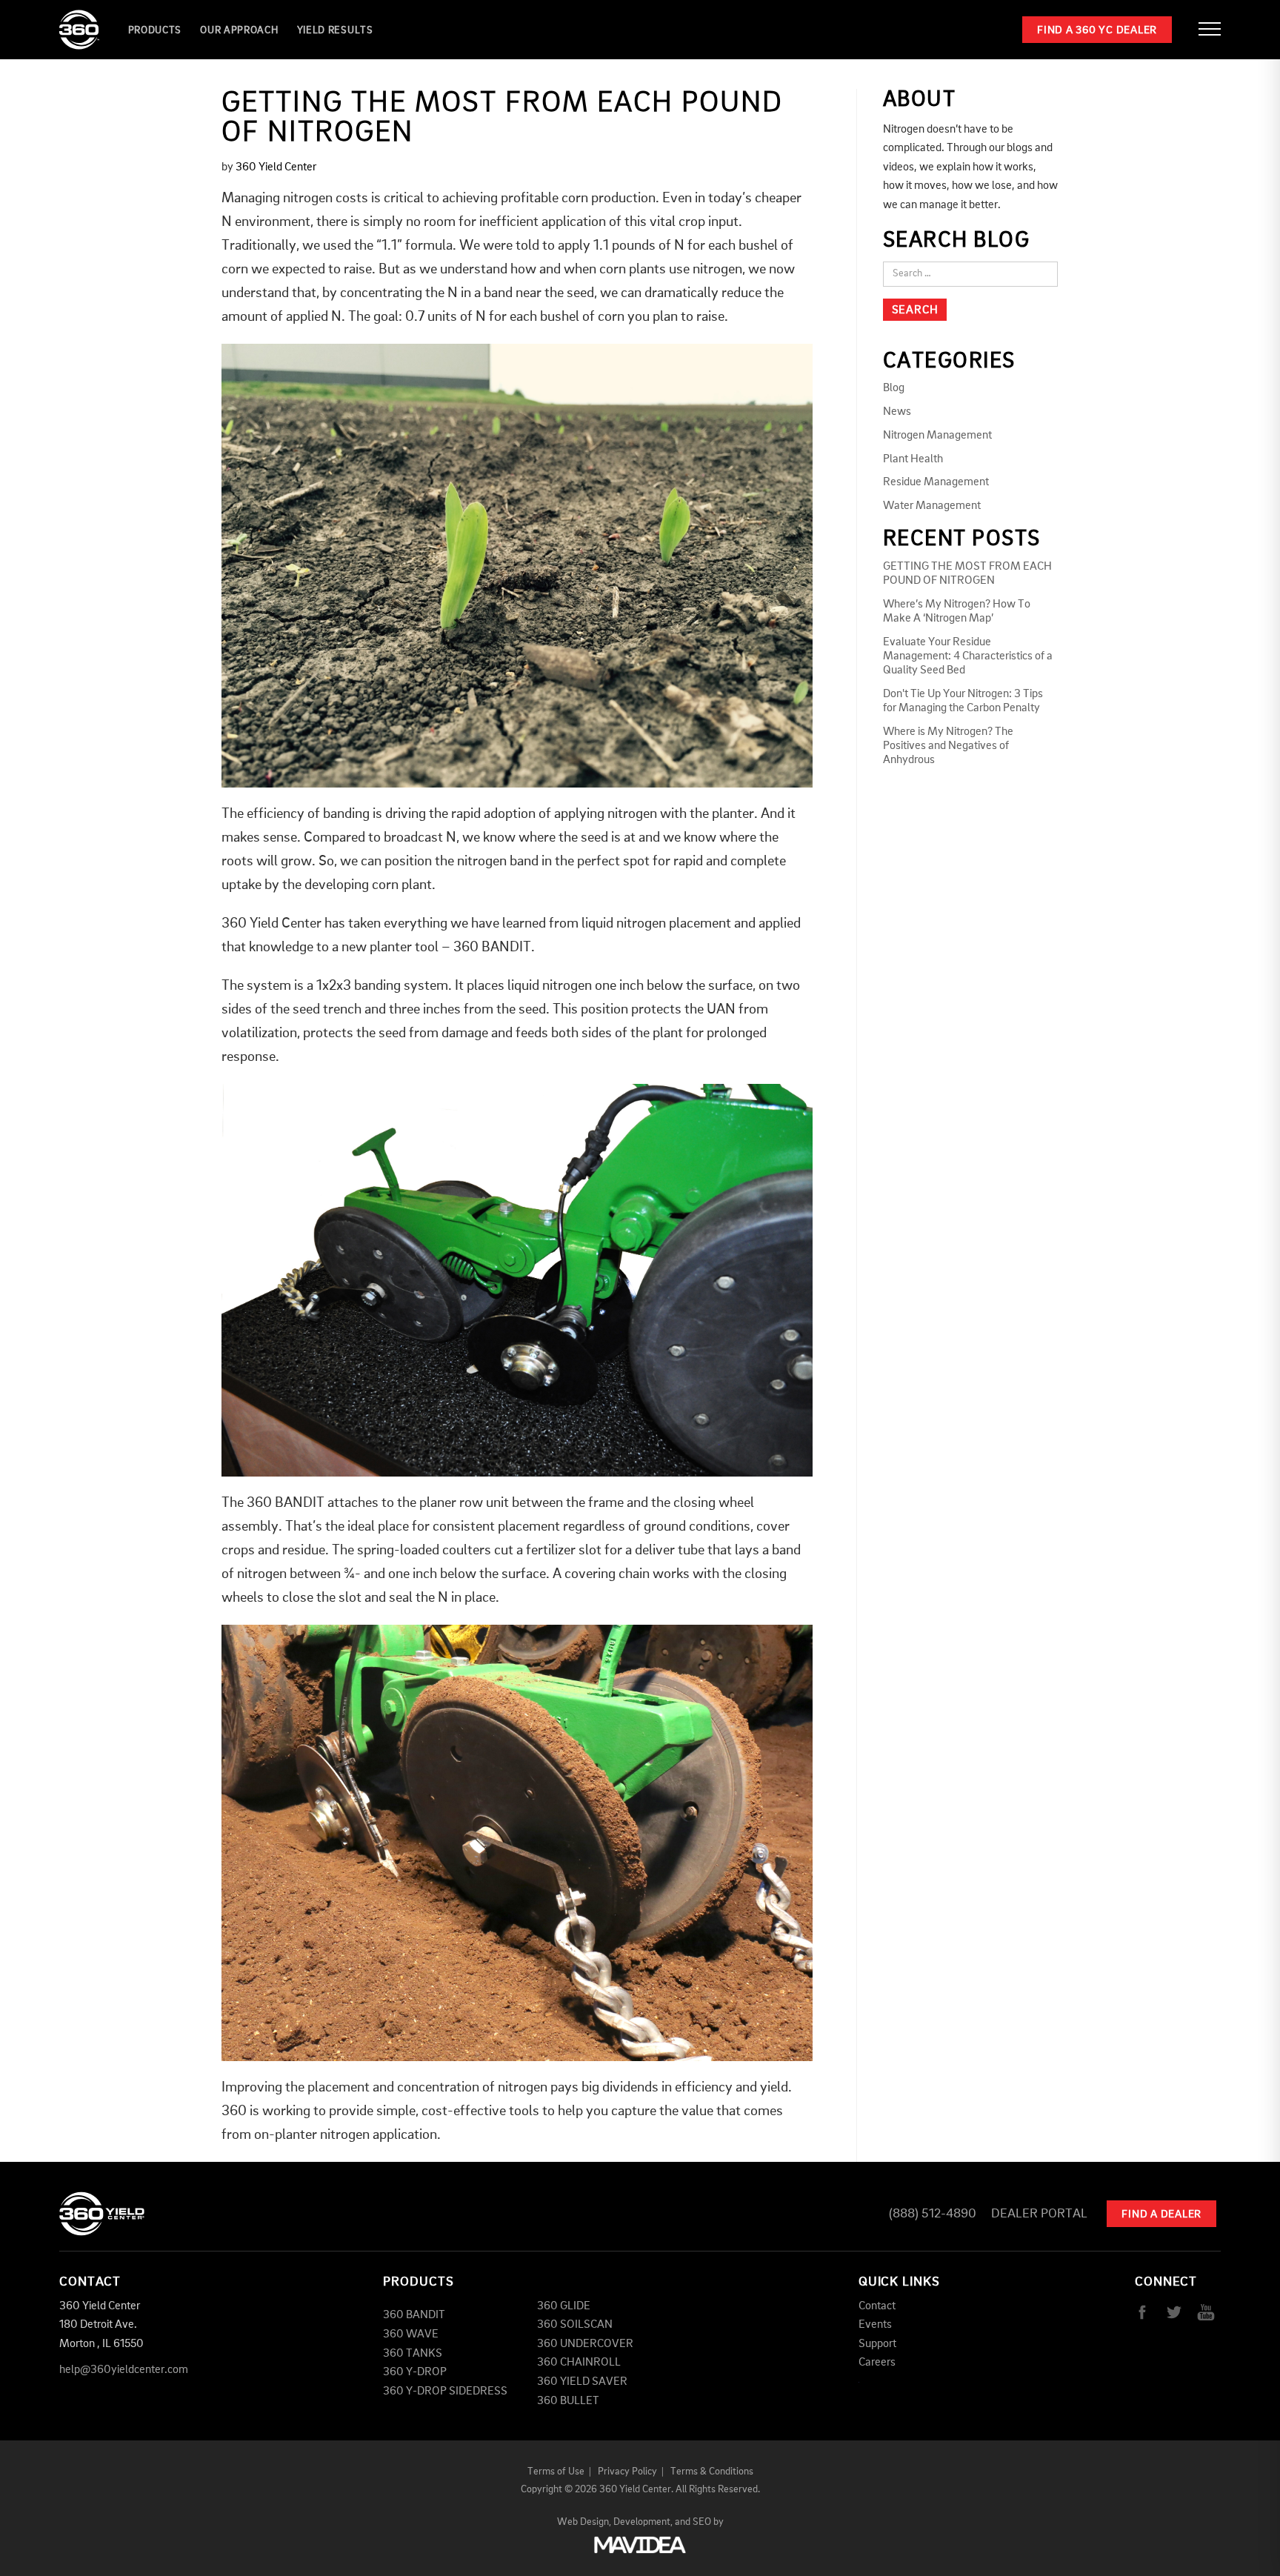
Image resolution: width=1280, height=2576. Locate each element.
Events (875, 2325)
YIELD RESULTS (335, 30)
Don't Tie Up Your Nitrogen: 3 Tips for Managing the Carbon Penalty (963, 701)
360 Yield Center (276, 167)
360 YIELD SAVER (582, 2382)
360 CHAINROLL (579, 2363)
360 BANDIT (414, 2315)
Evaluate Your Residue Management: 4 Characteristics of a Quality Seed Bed (968, 656)
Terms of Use (556, 2472)
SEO (702, 2522)
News (897, 412)
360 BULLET (568, 2401)
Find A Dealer (1161, 2215)
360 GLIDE (564, 2306)
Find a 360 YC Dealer (1097, 31)
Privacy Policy (627, 2472)
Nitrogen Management (937, 436)
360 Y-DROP (415, 2372)
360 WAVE (411, 2334)
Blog (894, 388)
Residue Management (936, 482)
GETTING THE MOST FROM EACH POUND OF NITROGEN (967, 574)
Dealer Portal (1039, 2214)
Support (877, 2344)
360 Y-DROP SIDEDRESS (445, 2392)
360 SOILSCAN (575, 2325)
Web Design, (584, 2522)
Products (155, 30)
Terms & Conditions (712, 2472)
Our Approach (239, 30)
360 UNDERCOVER (585, 2344)
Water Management (932, 506)
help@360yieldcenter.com (124, 2370)
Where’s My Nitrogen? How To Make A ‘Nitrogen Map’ (957, 612)
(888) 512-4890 (933, 2214)
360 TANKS (413, 2354)
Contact (877, 2306)
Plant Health (913, 459)
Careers (877, 2363)
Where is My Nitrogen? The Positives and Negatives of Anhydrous (948, 746)
